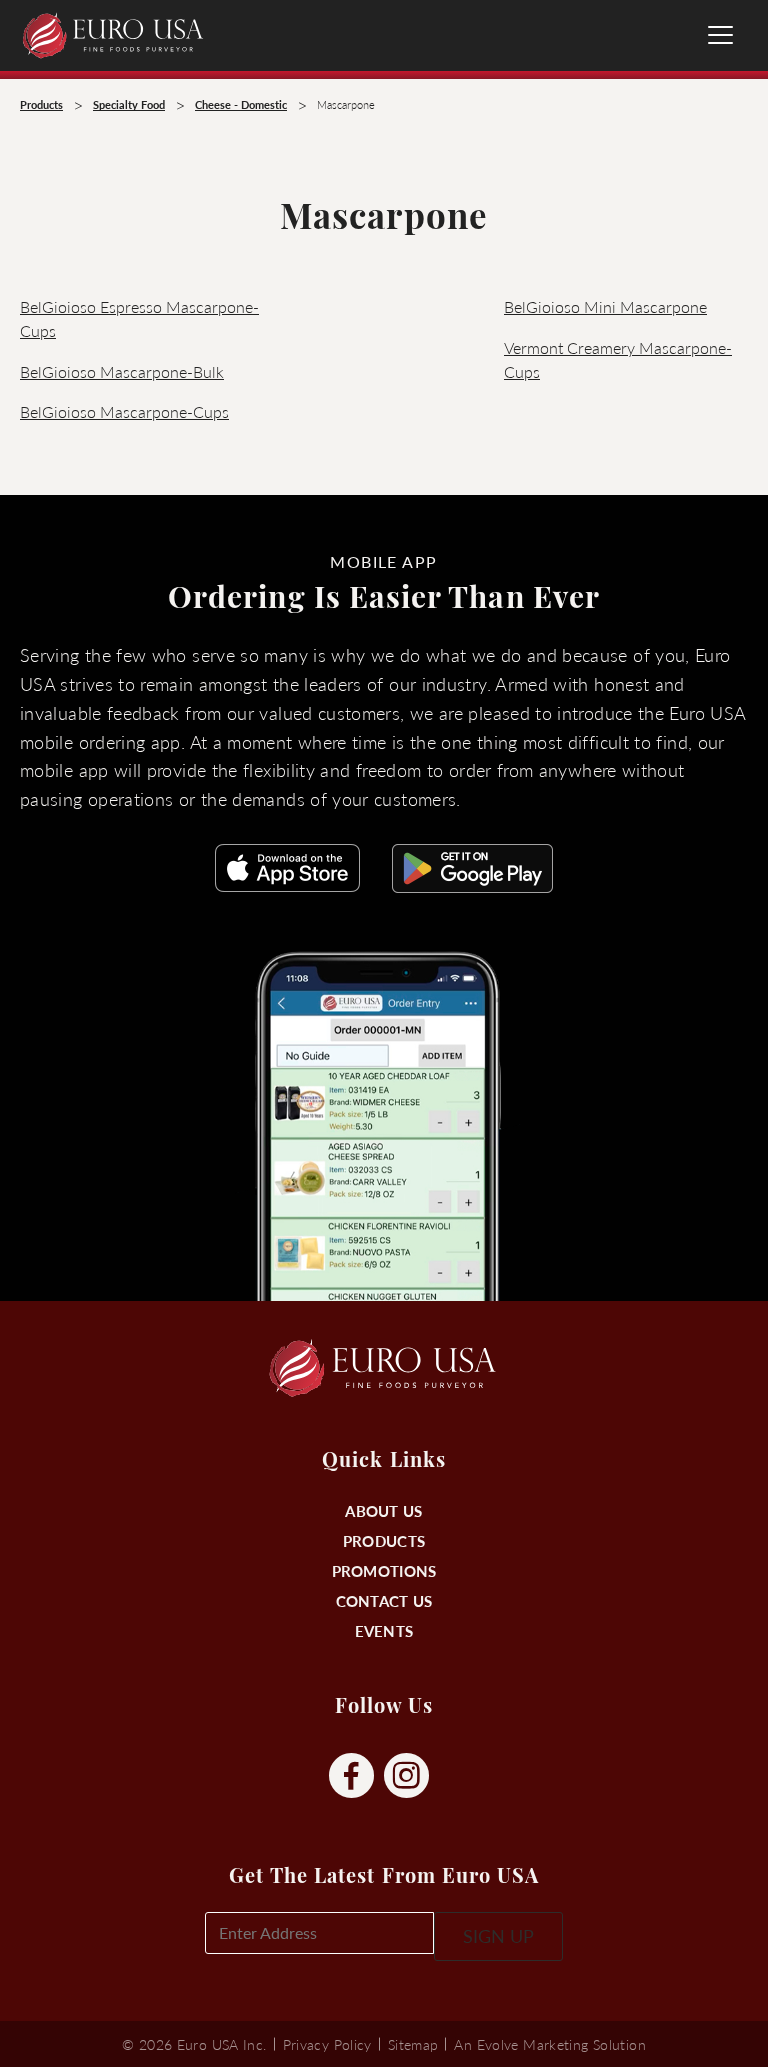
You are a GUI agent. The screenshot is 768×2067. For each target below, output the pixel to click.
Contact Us (384, 1600)
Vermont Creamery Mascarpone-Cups (618, 359)
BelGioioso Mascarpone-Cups (124, 411)
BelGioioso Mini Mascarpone (605, 306)
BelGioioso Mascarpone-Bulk (122, 371)
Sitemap (413, 2044)
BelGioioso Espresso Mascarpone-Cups (139, 318)
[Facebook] (351, 1776)
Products (384, 1540)
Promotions (384, 1570)
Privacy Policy (327, 2044)
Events (384, 1630)
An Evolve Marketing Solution (549, 2044)
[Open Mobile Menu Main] (720, 35)
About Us (383, 1510)
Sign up (498, 1935)
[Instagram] (406, 1776)
